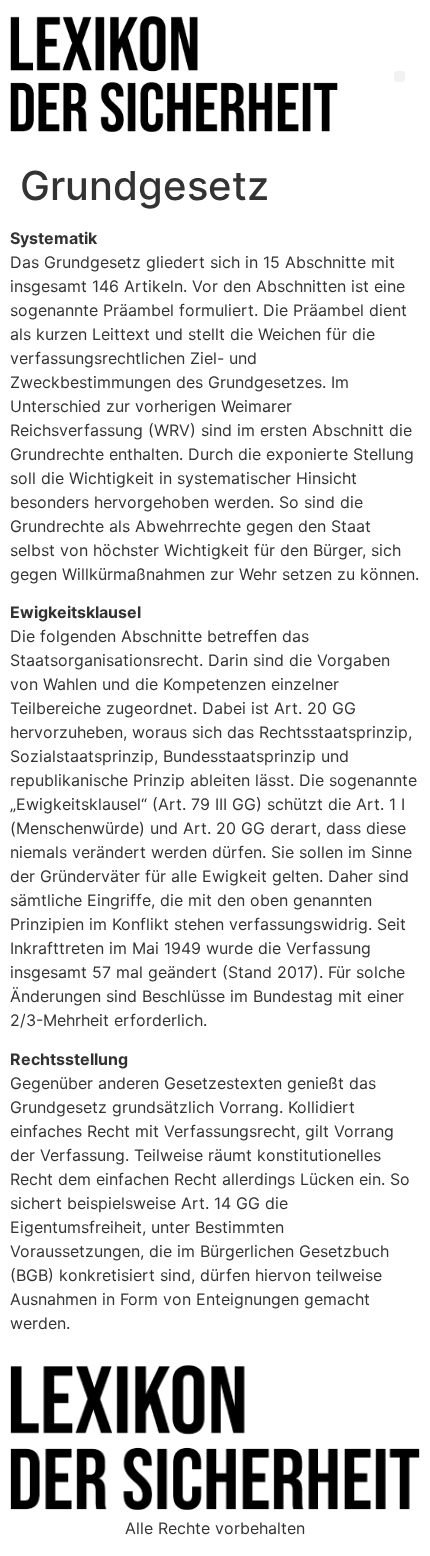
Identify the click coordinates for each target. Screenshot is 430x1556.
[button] (399, 76)
